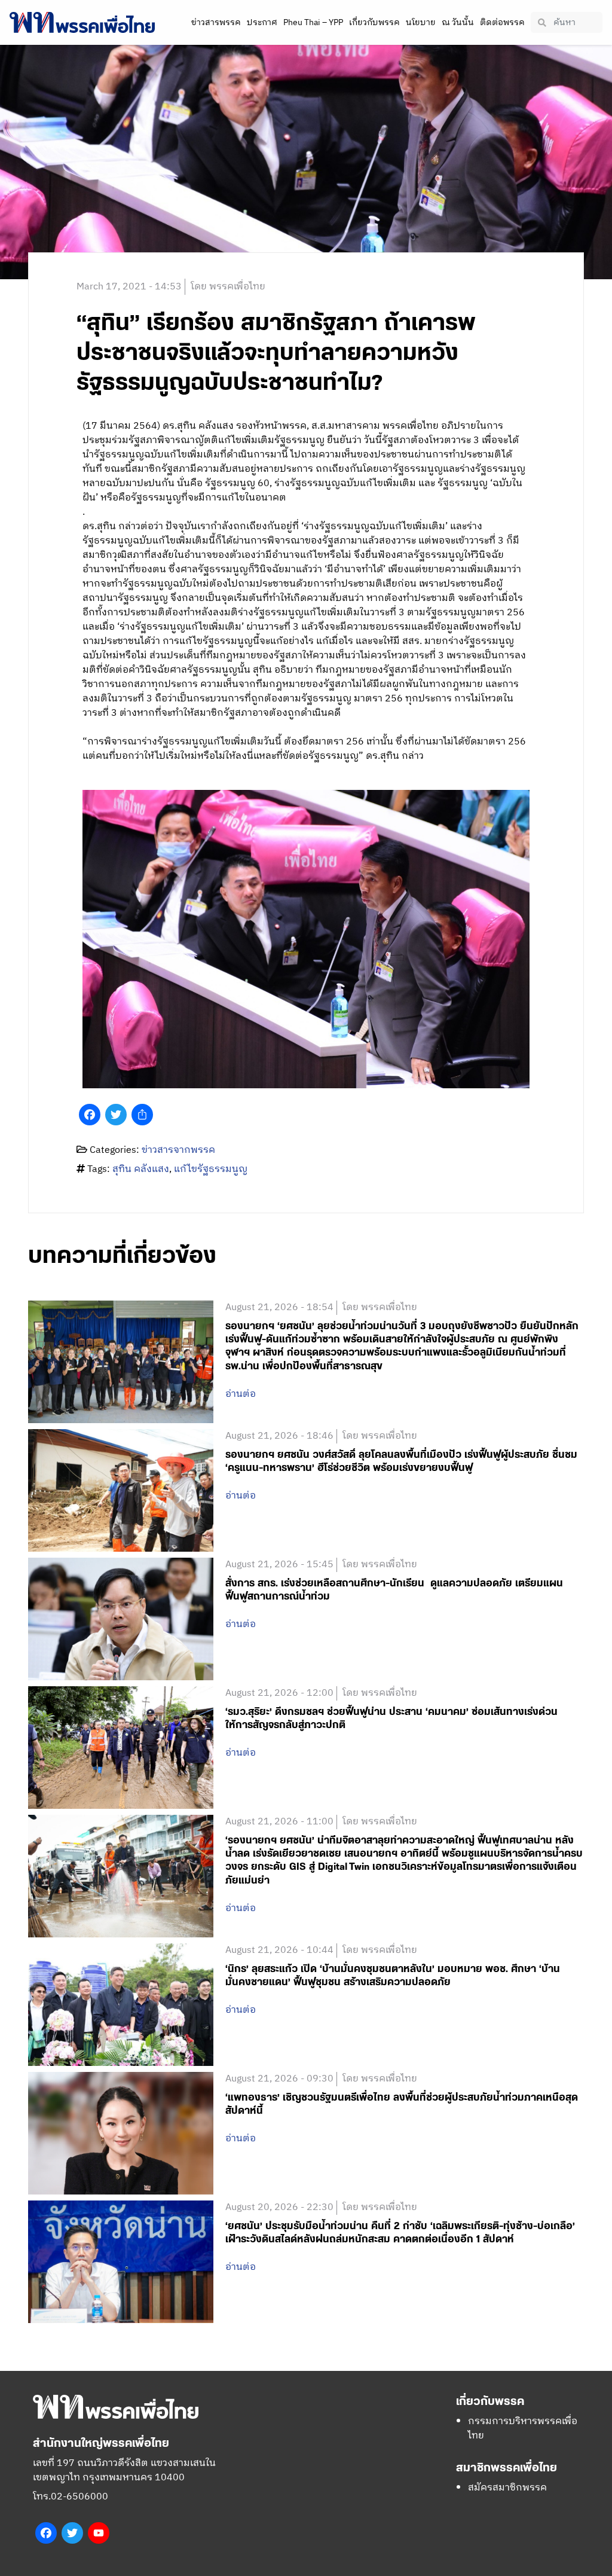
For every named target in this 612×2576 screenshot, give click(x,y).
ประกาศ (262, 22)
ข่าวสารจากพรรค (178, 1150)
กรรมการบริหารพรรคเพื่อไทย (523, 2429)
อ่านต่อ (241, 1394)
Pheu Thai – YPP (313, 22)
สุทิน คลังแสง (141, 1169)
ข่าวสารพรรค (216, 22)
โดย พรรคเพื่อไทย (228, 287)
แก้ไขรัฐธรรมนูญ (211, 1169)
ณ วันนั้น (458, 22)
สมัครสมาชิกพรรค (507, 2488)
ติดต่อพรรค (502, 22)
